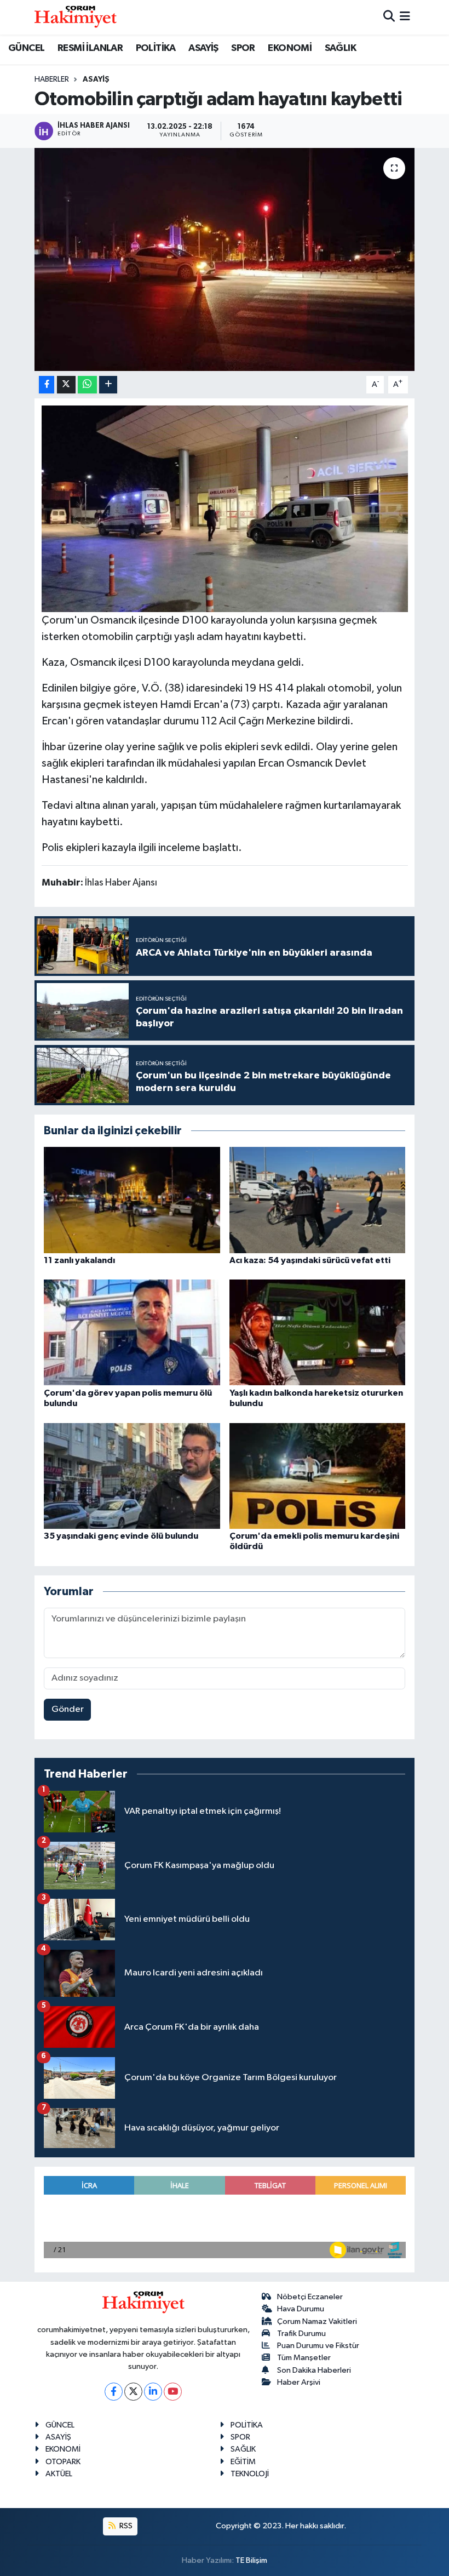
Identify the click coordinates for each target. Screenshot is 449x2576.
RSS (125, 2526)
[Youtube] (173, 2392)
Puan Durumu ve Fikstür (318, 2346)
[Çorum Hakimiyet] (76, 17)
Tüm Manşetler (304, 2358)
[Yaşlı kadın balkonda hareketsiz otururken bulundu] (318, 1332)
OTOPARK (63, 2462)
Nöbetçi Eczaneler (310, 2297)
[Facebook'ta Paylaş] (47, 385)
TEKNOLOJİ (250, 2474)
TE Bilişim (251, 2560)
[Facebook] (114, 2392)
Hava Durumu (301, 2309)
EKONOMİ (290, 48)
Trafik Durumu (301, 2334)
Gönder (68, 1709)
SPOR (243, 48)
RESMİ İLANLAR (90, 48)
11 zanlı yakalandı (79, 1260)
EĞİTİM (243, 2462)
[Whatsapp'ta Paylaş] (87, 385)
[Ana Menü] (405, 17)
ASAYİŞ (203, 48)
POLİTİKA (156, 48)
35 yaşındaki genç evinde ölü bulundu (121, 1536)
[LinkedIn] (153, 2392)
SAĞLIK (340, 48)
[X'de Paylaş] (66, 385)
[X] (133, 2392)
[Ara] (389, 17)
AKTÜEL (59, 2474)
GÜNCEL (26, 48)
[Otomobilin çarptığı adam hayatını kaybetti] (225, 259)
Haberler (52, 79)
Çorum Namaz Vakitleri (317, 2321)
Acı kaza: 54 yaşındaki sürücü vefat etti (310, 1260)
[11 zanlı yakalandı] (132, 1200)
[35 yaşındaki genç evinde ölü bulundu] (132, 1475)
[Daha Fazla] (108, 385)
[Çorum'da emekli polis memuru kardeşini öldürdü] (318, 1475)
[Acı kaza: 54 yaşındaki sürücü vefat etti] (318, 1200)
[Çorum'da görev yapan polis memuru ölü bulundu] (132, 1332)
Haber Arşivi (299, 2382)
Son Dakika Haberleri (314, 2370)
